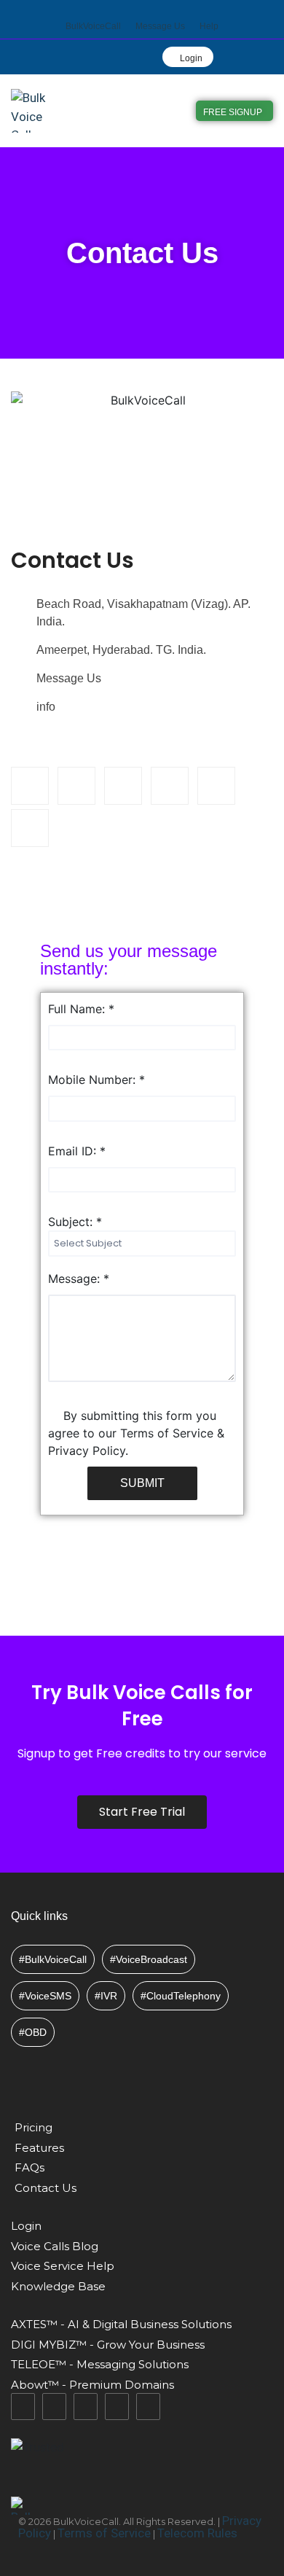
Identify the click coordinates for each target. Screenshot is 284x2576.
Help (209, 26)
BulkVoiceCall (93, 26)
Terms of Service (104, 2533)
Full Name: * (81, 1009)
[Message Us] (161, 11)
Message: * (79, 1279)
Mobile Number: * (96, 1080)
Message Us (160, 26)
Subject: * (75, 1222)
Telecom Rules (197, 2533)
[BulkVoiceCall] (94, 11)
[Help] (209, 11)
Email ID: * (77, 1151)
